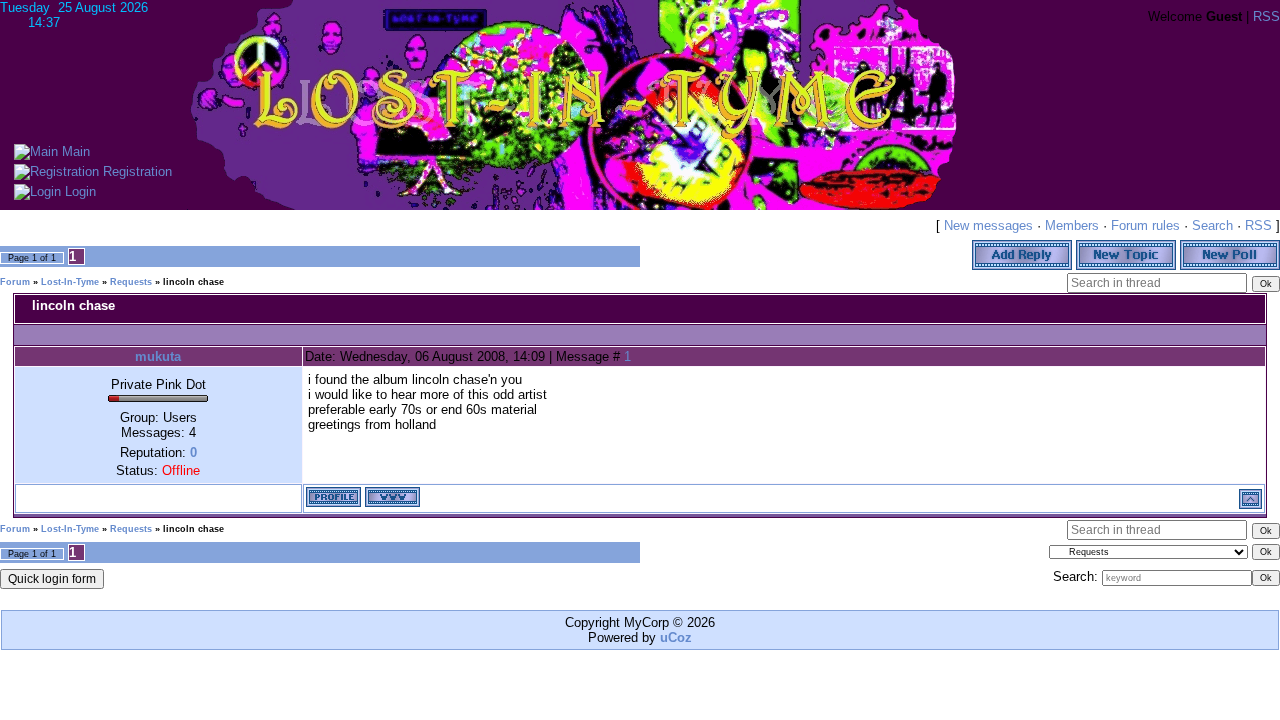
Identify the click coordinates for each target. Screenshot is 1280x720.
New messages (988, 225)
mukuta (158, 356)
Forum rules (1145, 225)
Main (74, 151)
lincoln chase (193, 282)
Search (1212, 225)
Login (78, 191)
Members (1072, 225)
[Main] (36, 151)
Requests (131, 282)
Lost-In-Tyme (70, 282)
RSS (1266, 16)
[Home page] (392, 497)
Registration (135, 171)
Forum (15, 282)
